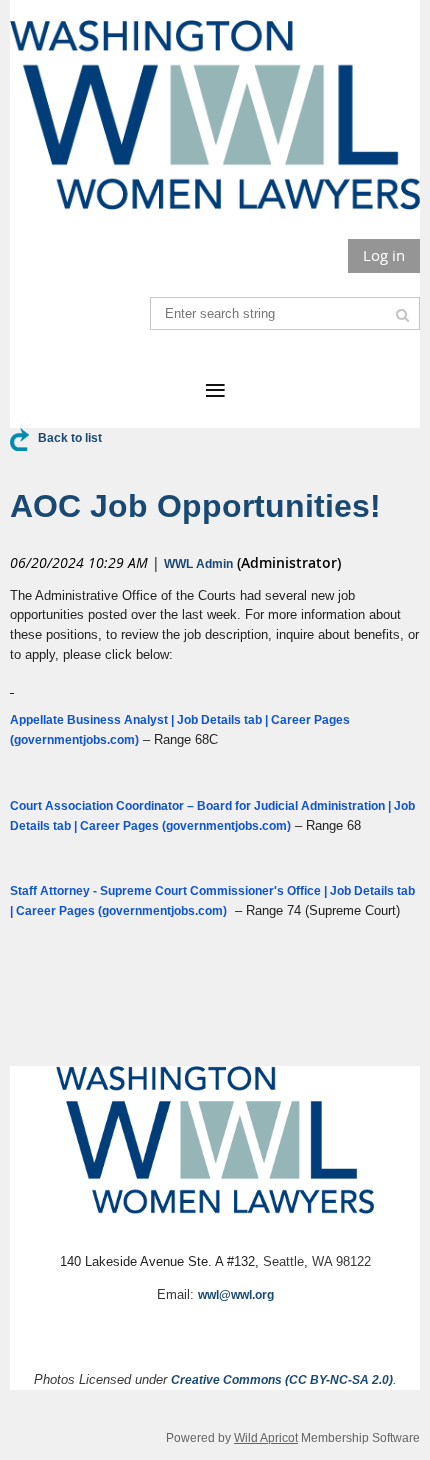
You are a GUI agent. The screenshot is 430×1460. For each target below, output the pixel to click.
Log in (384, 255)
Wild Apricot (266, 1437)
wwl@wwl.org (236, 1295)
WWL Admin (198, 564)
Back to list (70, 438)
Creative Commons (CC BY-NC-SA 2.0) (282, 1380)
